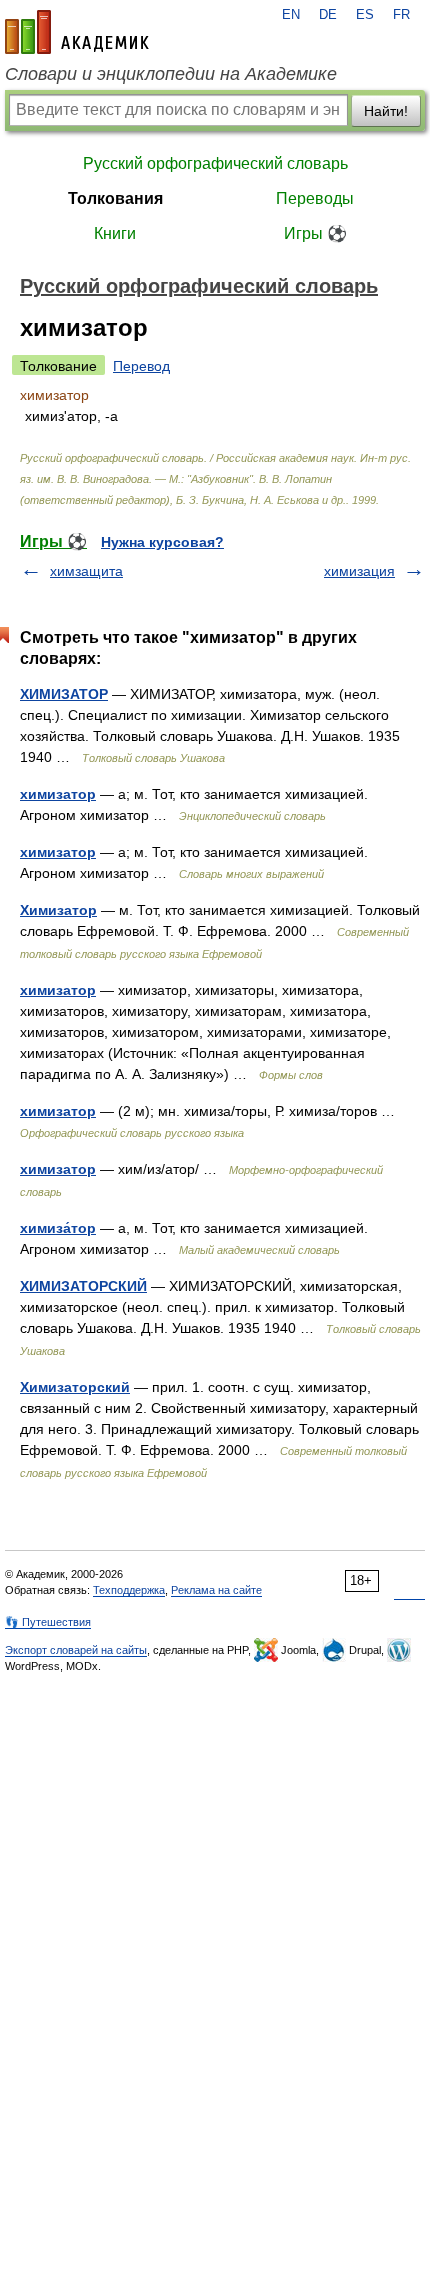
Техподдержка (129, 1590)
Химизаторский (75, 1387)
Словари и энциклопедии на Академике (171, 74)
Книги (115, 233)
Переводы (315, 198)
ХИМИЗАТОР (64, 694)
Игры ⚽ (315, 233)
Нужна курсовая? (162, 542)
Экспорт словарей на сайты (76, 1650)
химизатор (58, 794)
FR (401, 15)
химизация (359, 571)
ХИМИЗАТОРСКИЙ (83, 1286)
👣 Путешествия (48, 1622)
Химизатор (58, 910)
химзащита (86, 571)
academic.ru (77, 32)
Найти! (386, 111)
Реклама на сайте (216, 1590)
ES (365, 15)
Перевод (141, 366)
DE (328, 15)
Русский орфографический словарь (215, 163)
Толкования (115, 198)
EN (291, 15)
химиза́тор (58, 1228)
